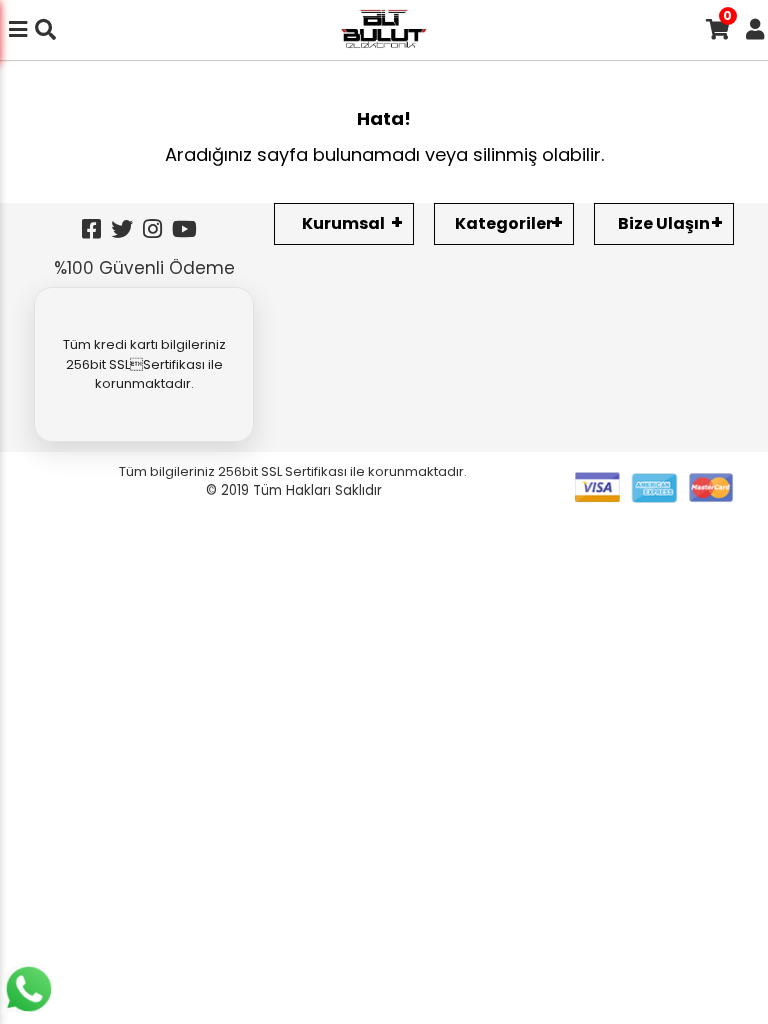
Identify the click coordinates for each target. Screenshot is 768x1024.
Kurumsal (343, 223)
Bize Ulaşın (664, 223)
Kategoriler (504, 223)
